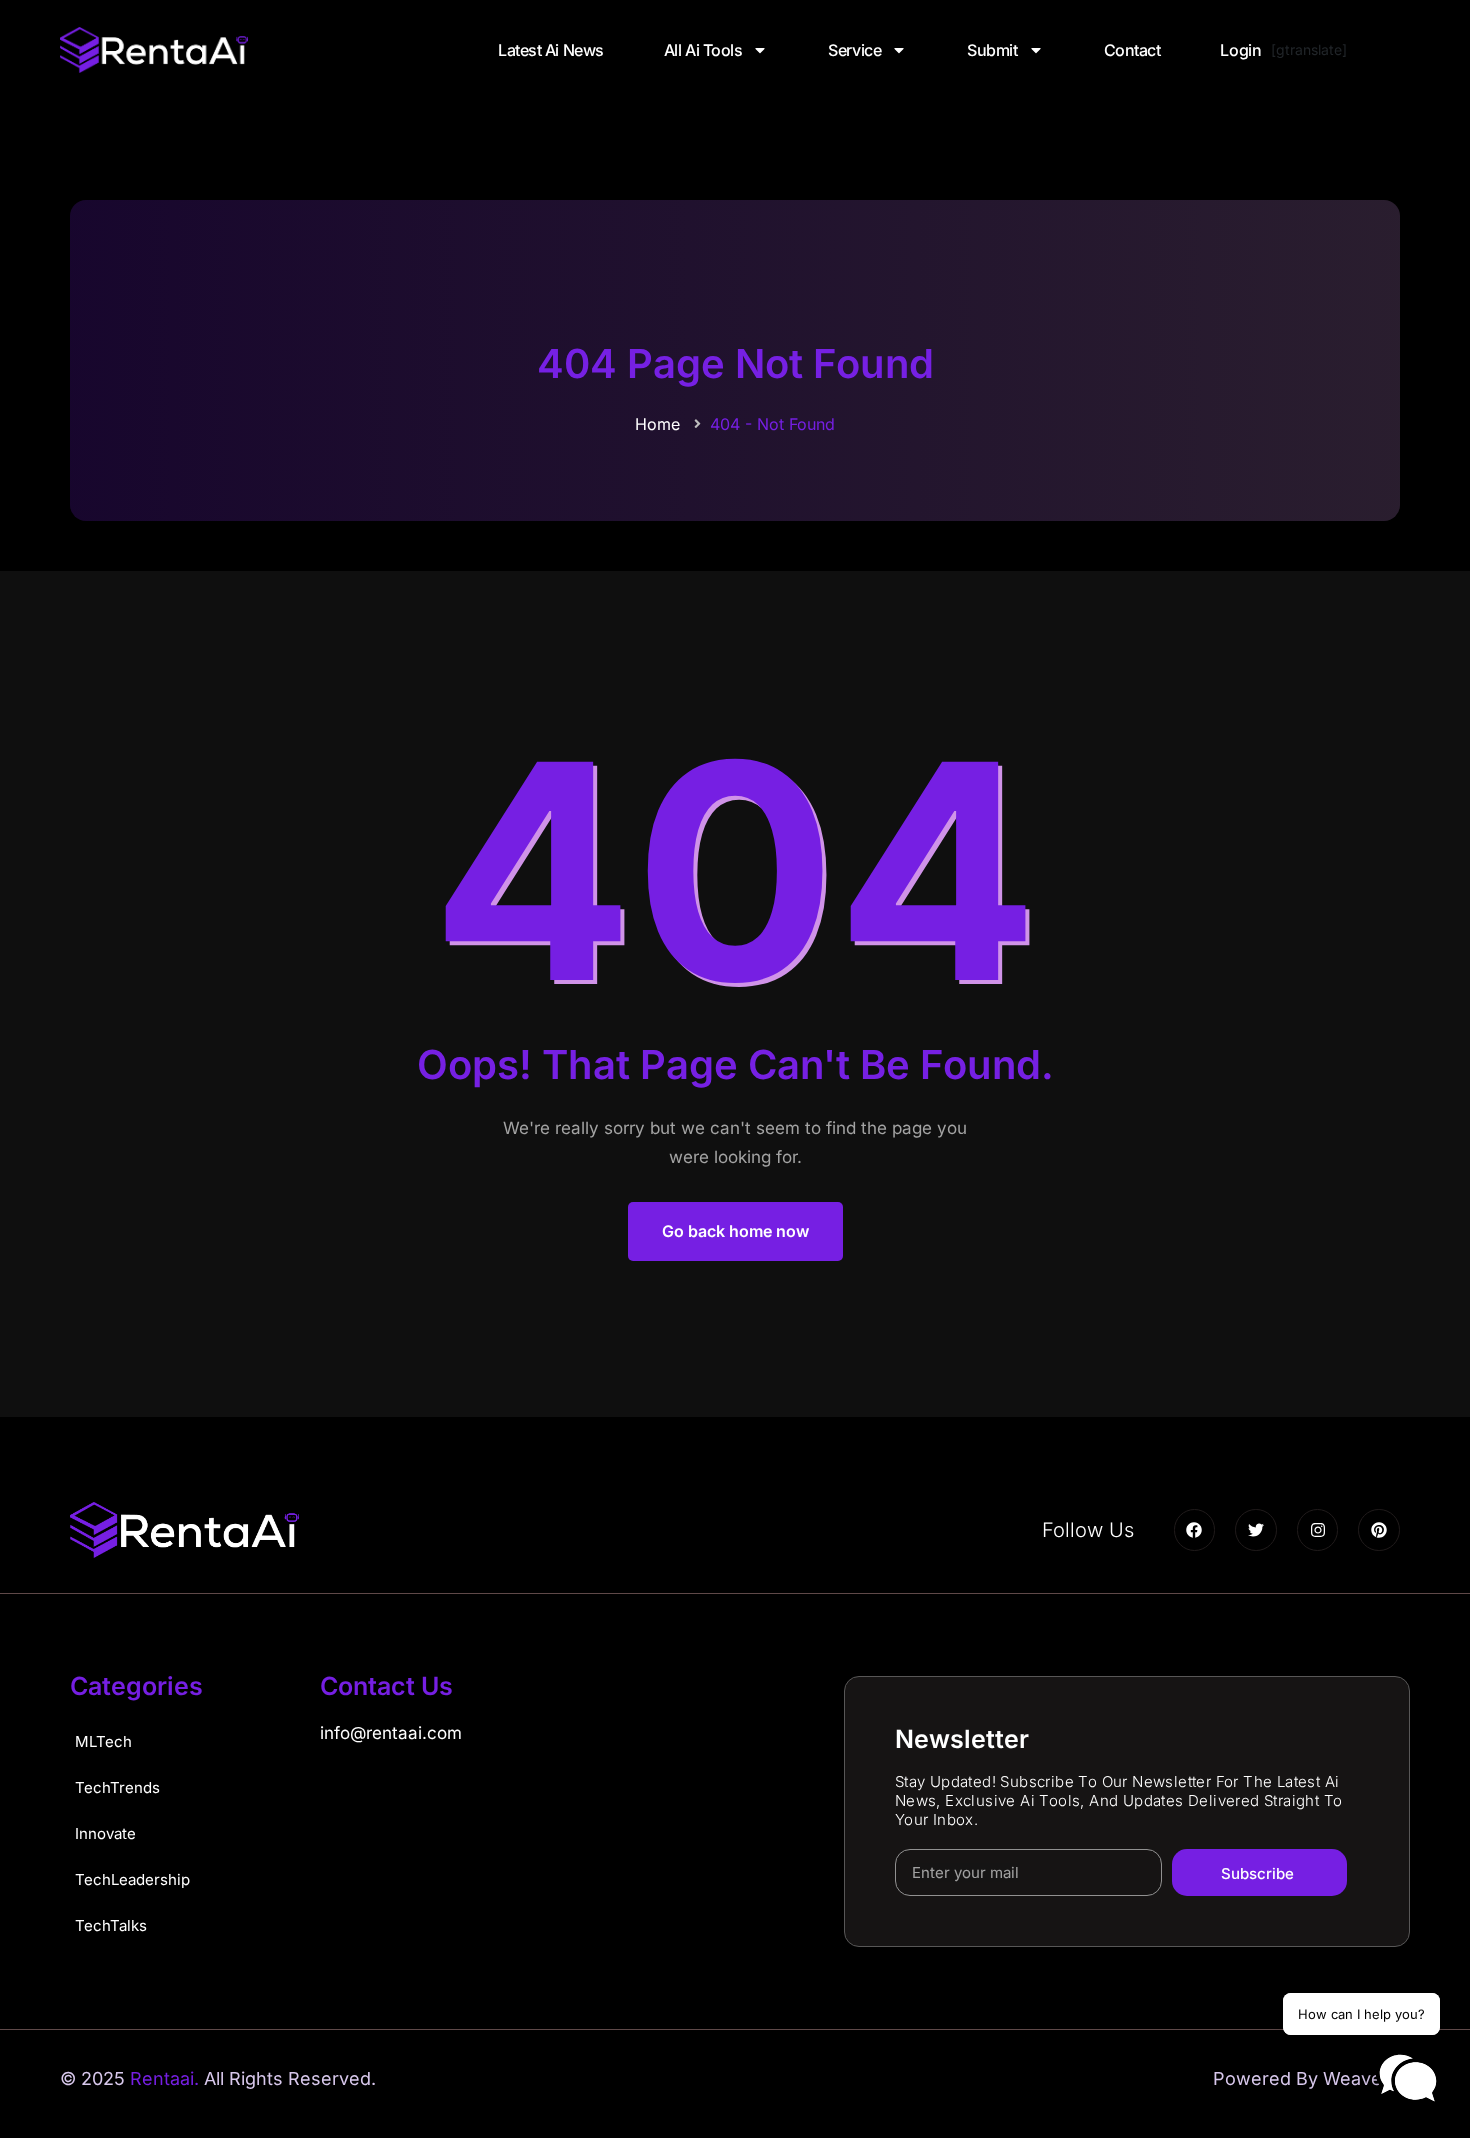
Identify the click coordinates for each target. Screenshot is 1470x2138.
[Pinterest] (1379, 1530)
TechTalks (111, 1925)
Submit (992, 50)
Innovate (105, 1833)
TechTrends (117, 1787)
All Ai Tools (703, 50)
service (854, 50)
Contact (1132, 50)
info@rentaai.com (391, 1733)
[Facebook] (1195, 1530)
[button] (1408, 2079)
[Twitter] (1256, 1530)
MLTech (103, 1741)
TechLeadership (132, 1879)
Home (657, 424)
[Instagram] (1318, 1530)
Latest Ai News (551, 50)
